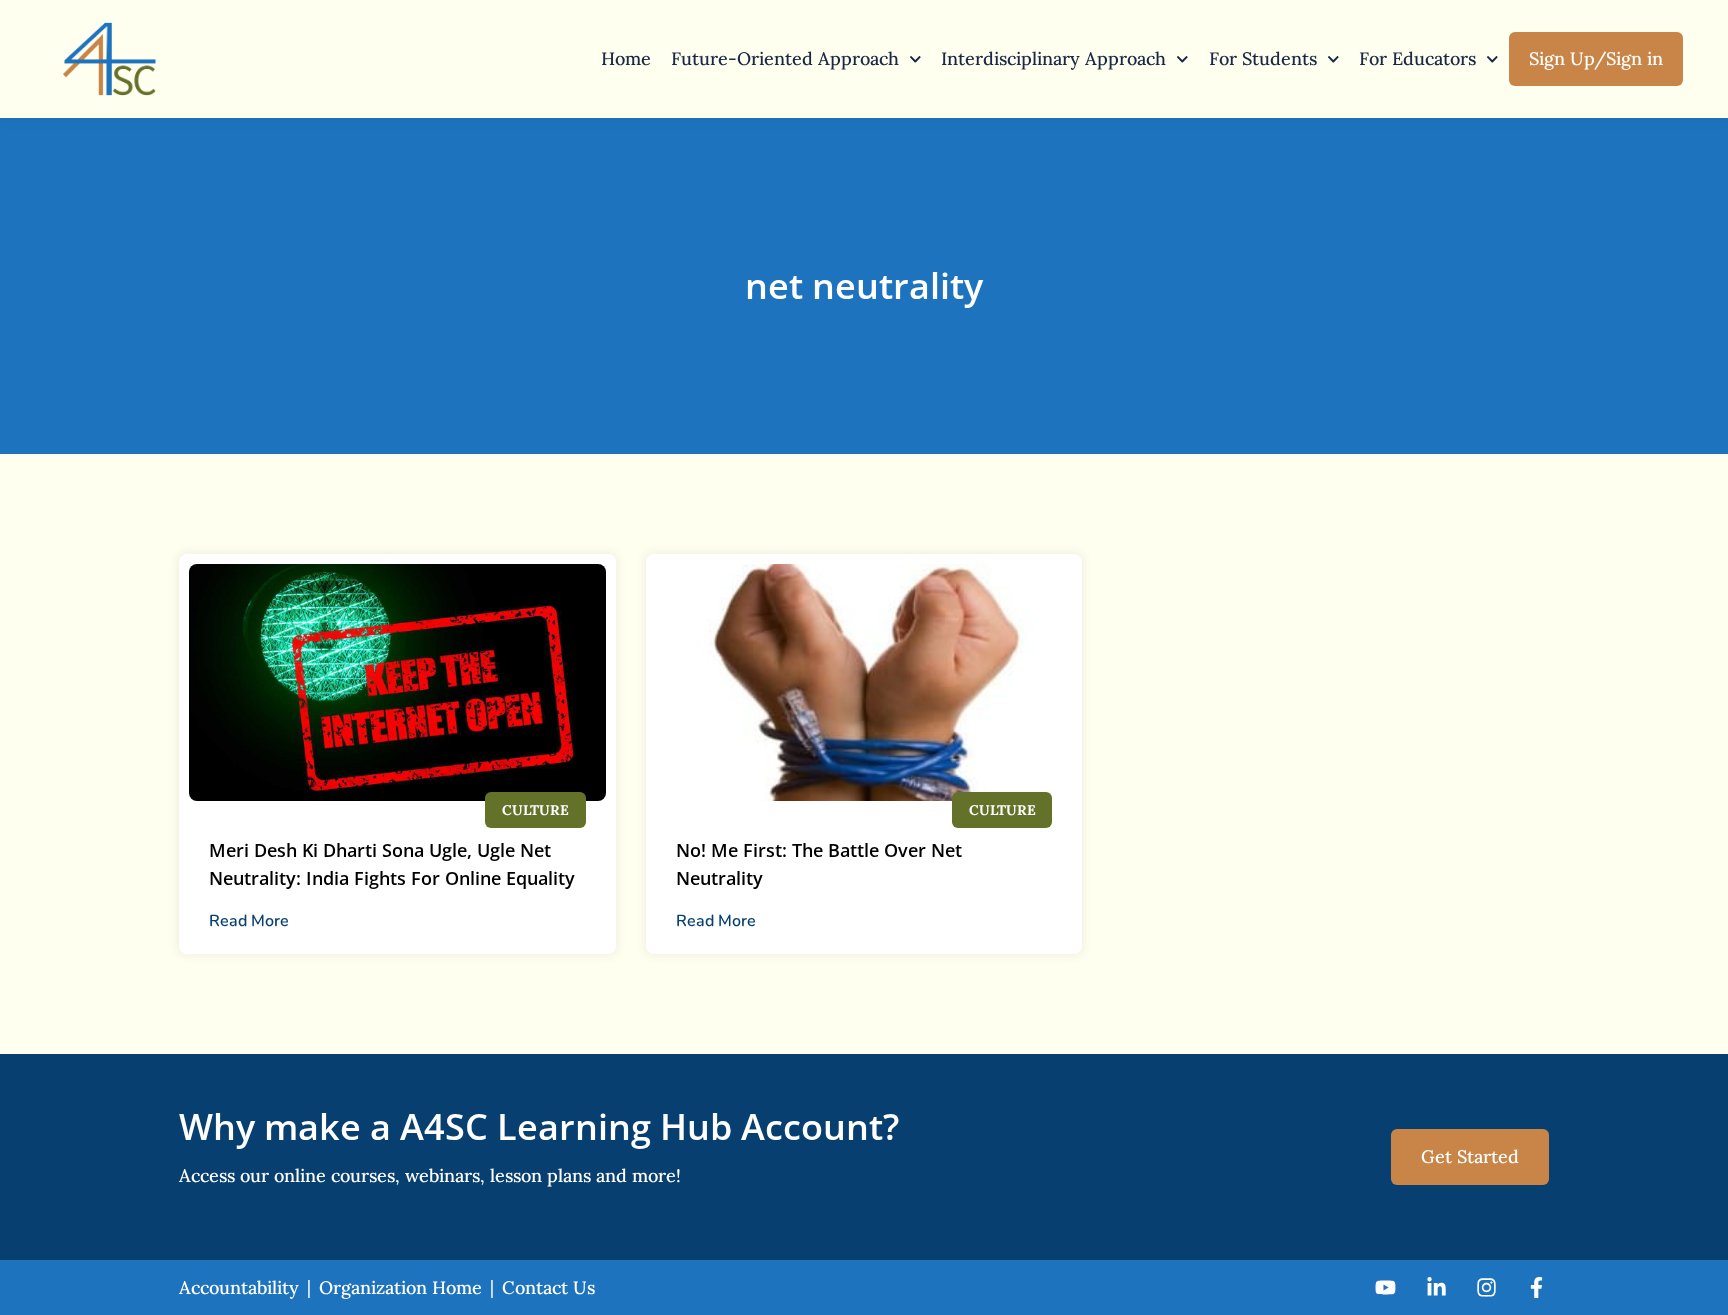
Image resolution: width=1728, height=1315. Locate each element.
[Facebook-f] (1536, 1287)
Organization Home (400, 1287)
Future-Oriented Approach (785, 58)
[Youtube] (1385, 1287)
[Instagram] (1486, 1287)
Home (626, 58)
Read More (249, 921)
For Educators (1417, 58)
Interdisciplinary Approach (1053, 58)
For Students (1263, 58)
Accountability (239, 1287)
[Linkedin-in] (1435, 1287)
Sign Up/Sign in (1596, 58)
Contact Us (548, 1287)
